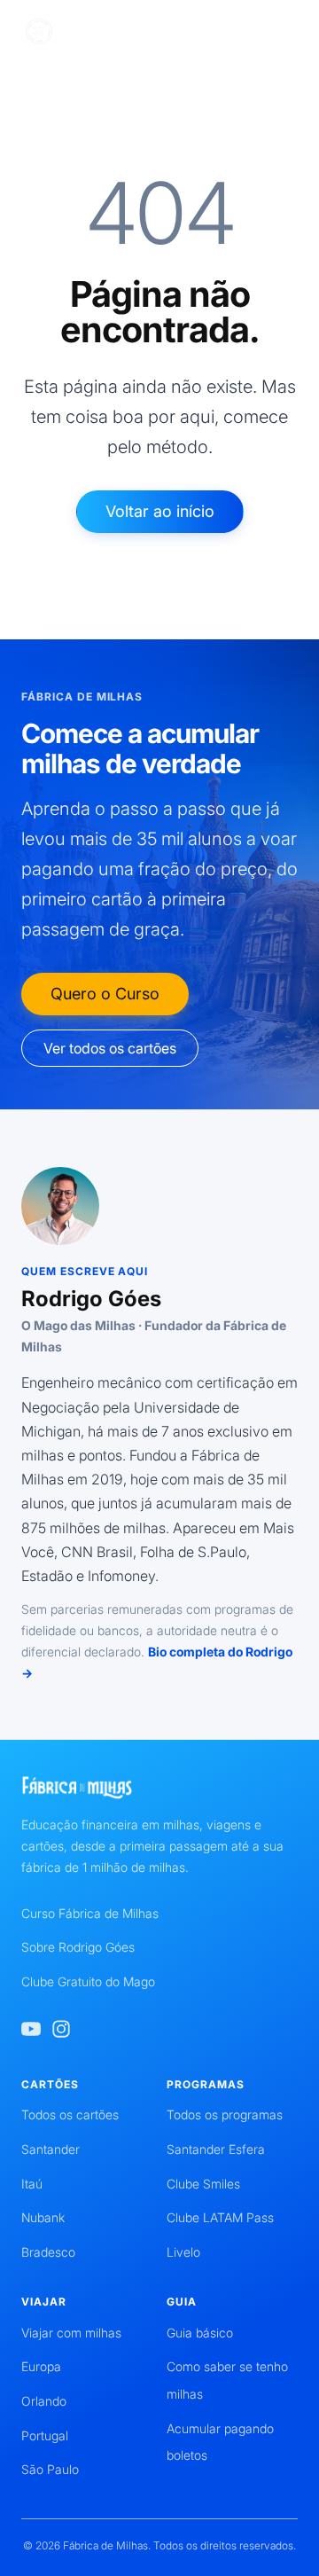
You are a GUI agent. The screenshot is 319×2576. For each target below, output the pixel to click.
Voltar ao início (160, 511)
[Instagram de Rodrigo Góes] (61, 2029)
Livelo (183, 2252)
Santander (51, 2149)
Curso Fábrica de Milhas (90, 1913)
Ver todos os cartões (110, 1048)
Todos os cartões (70, 2114)
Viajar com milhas (71, 2333)
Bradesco (48, 2252)
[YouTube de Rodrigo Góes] (31, 2029)
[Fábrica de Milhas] (104, 32)
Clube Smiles (203, 2184)
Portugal (45, 2435)
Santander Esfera (216, 2149)
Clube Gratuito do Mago (88, 1981)
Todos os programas (225, 2114)
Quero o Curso (105, 994)
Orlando (44, 2401)
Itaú (32, 2184)
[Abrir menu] (285, 32)
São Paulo (50, 2469)
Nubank (43, 2217)
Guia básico (200, 2333)
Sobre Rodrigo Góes (78, 1947)
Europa (41, 2366)
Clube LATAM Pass (220, 2217)
